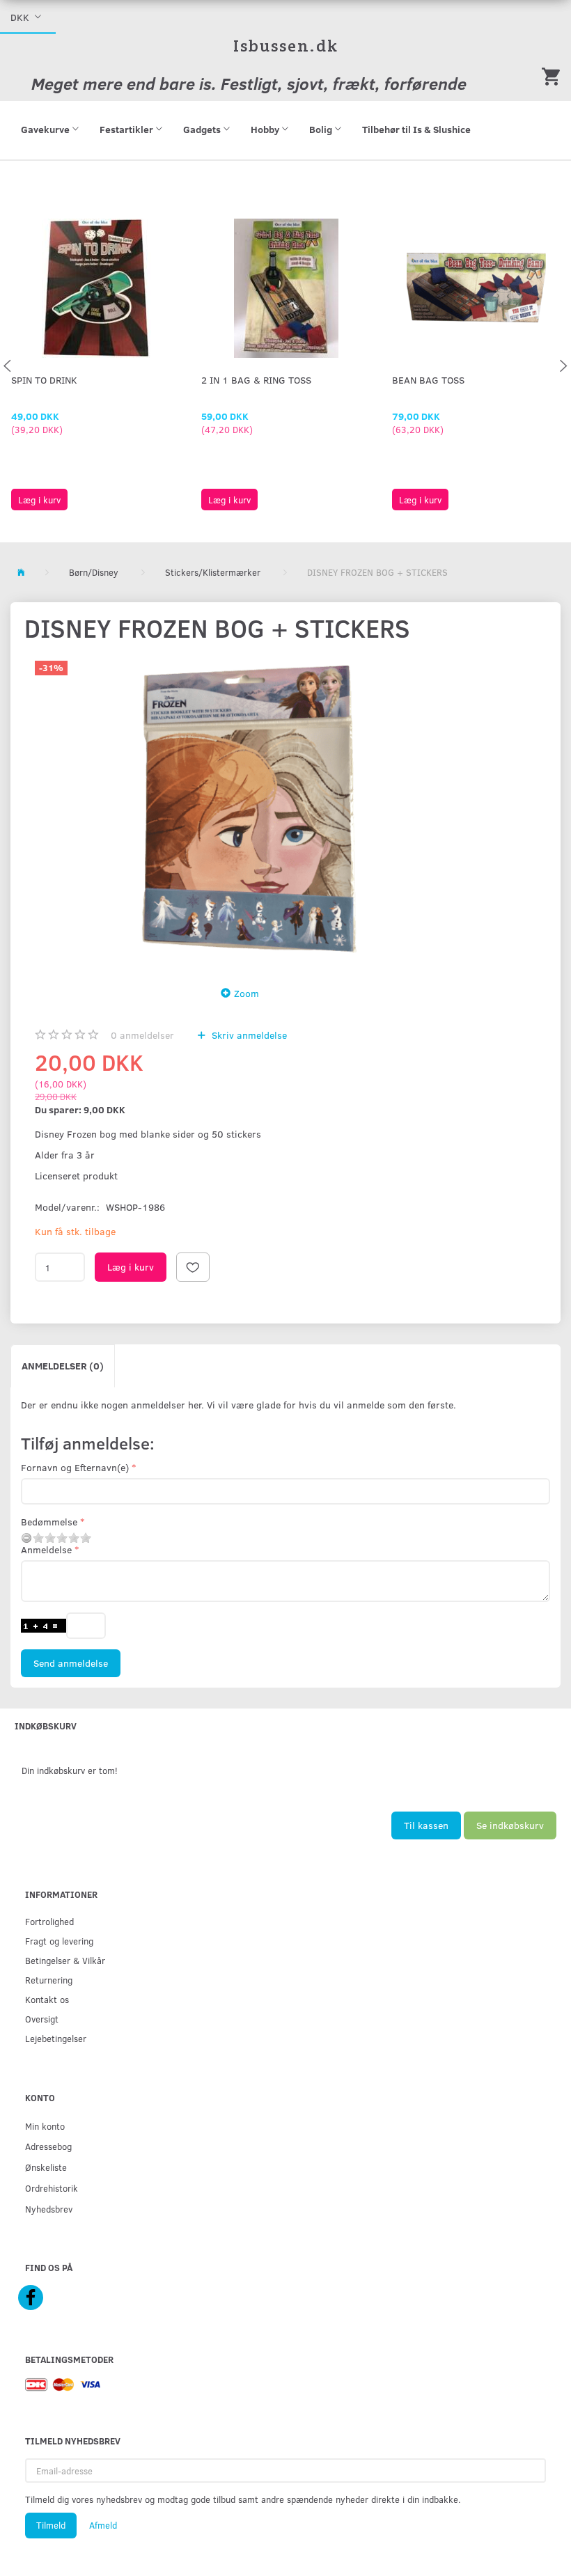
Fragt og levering (59, 1941)
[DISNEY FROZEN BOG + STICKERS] (244, 810)
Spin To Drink (44, 380)
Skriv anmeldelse (248, 1035)
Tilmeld (51, 2525)
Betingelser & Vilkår (65, 1960)
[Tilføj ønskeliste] (193, 1267)
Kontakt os (47, 1999)
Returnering (49, 1980)
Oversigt (42, 2019)
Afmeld (103, 2525)
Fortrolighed (49, 1921)
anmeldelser (142, 1035)
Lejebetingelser (56, 2038)
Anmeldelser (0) (63, 1366)
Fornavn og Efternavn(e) (75, 1467)
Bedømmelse (49, 1522)
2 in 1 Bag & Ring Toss (256, 380)
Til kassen (426, 1825)
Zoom (247, 993)
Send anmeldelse (71, 1663)
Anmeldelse (46, 1549)
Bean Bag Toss (428, 380)
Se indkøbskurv (510, 1825)
